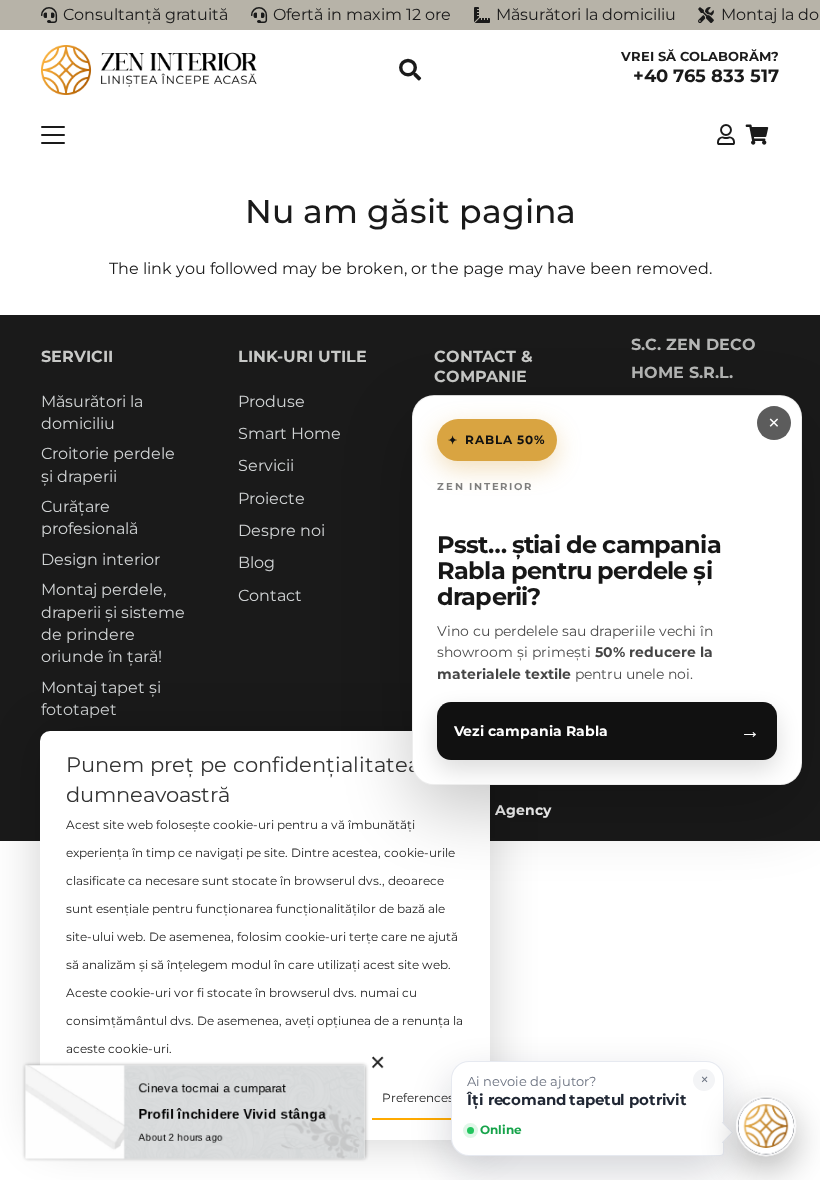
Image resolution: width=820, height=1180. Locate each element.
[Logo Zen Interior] (149, 70)
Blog (256, 562)
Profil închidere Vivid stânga (233, 1114)
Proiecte (271, 498)
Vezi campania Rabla (607, 731)
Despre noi (281, 530)
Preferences (418, 1097)
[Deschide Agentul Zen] (766, 1126)
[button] (410, 70)
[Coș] (757, 135)
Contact (270, 595)
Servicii (266, 465)
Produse (271, 401)
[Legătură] (726, 134)
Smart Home (289, 433)
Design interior (100, 559)
